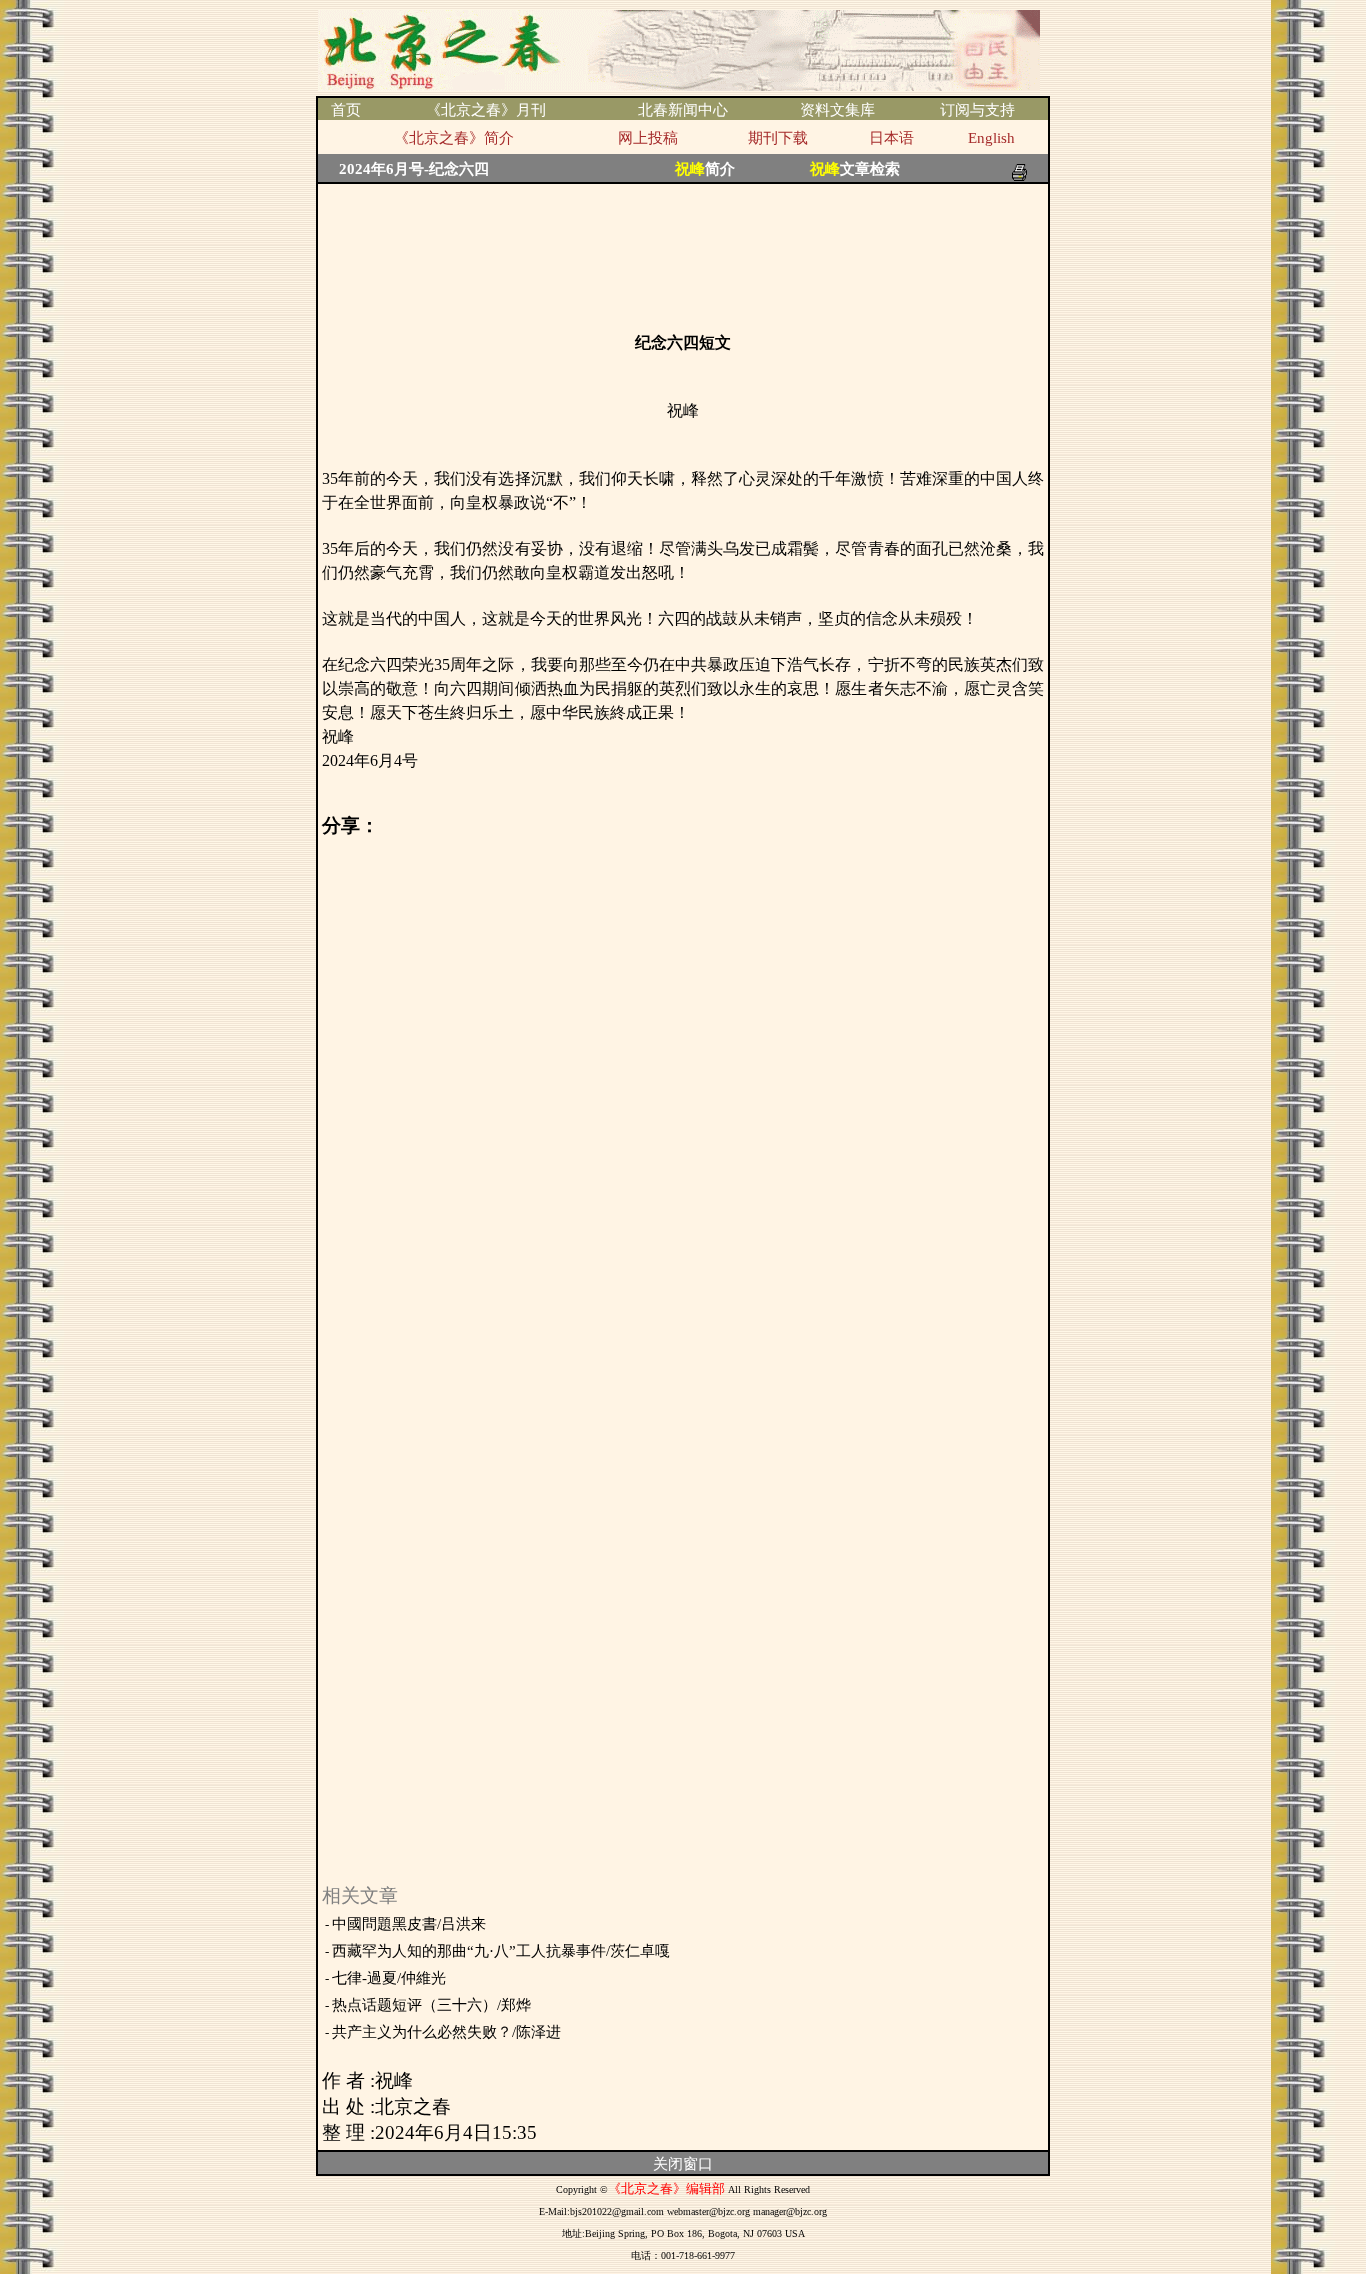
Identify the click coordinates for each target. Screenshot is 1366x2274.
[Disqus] (683, 1089)
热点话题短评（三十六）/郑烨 (431, 2005)
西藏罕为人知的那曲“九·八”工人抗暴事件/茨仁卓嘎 (501, 1951)
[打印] (1019, 167)
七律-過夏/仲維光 (389, 1978)
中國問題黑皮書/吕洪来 (409, 1924)
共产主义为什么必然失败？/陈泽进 (446, 2032)
